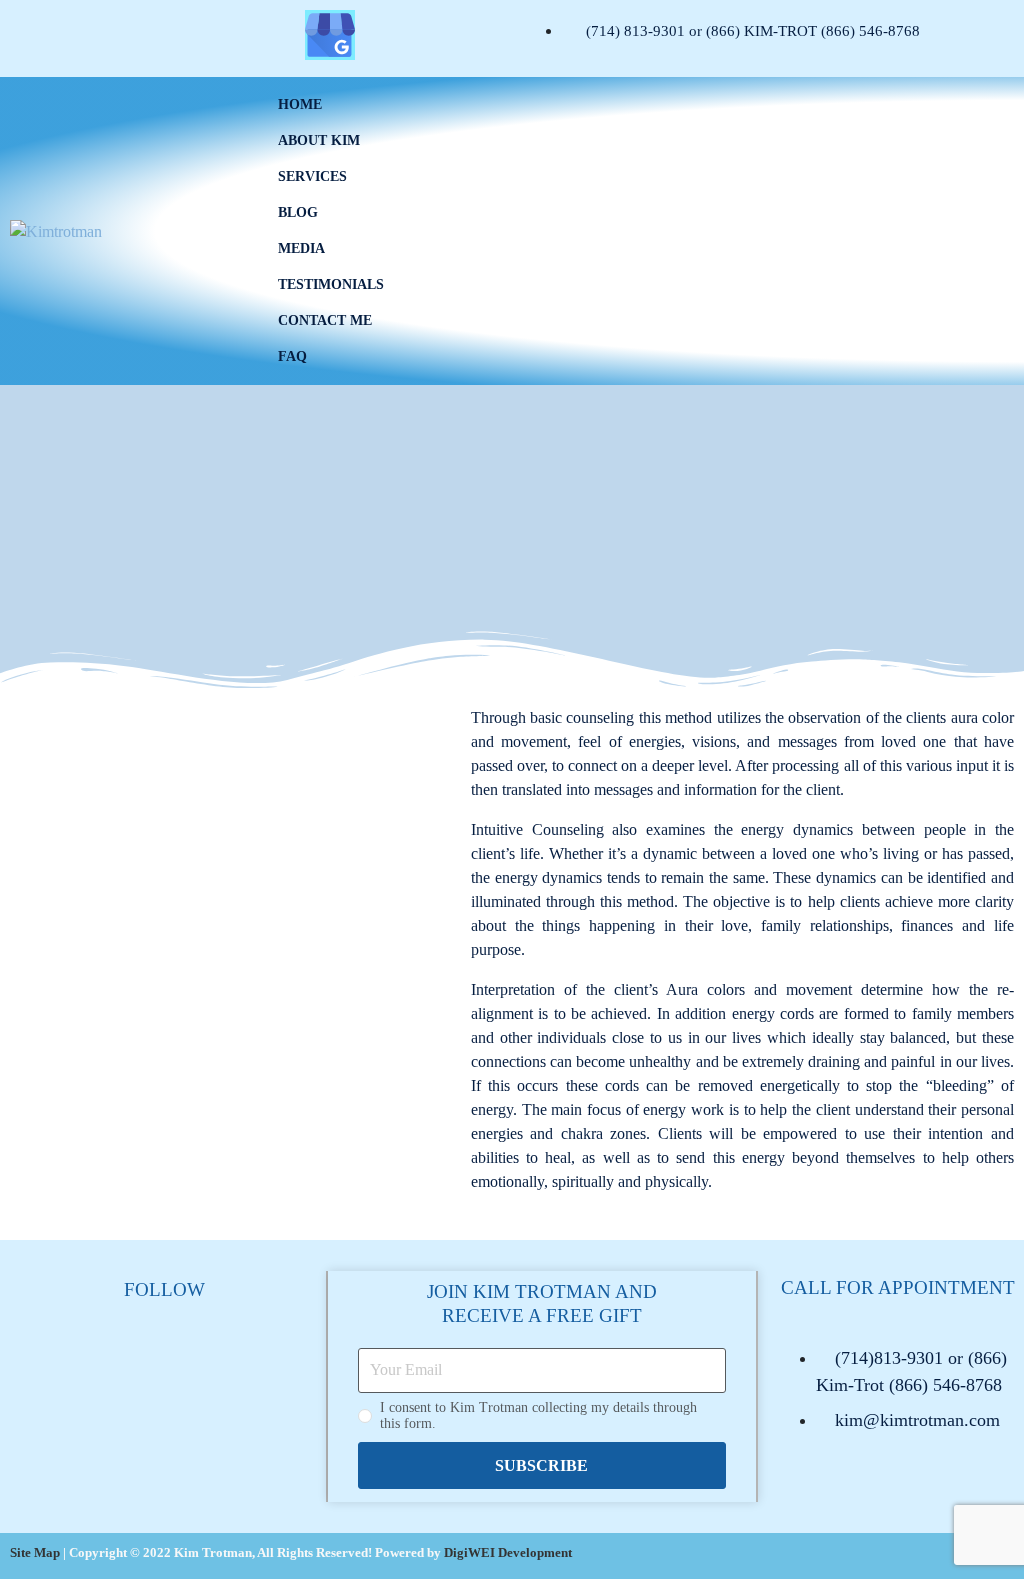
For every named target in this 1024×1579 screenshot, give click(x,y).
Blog (298, 212)
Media (301, 248)
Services (312, 176)
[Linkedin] (271, 35)
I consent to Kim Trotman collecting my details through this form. (538, 1415)
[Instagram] (94, 35)
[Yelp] (212, 35)
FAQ (292, 356)
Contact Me (325, 320)
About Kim (319, 140)
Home (300, 104)
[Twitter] (153, 35)
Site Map (35, 1552)
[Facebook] (35, 35)
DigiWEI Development (508, 1552)
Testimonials (331, 284)
